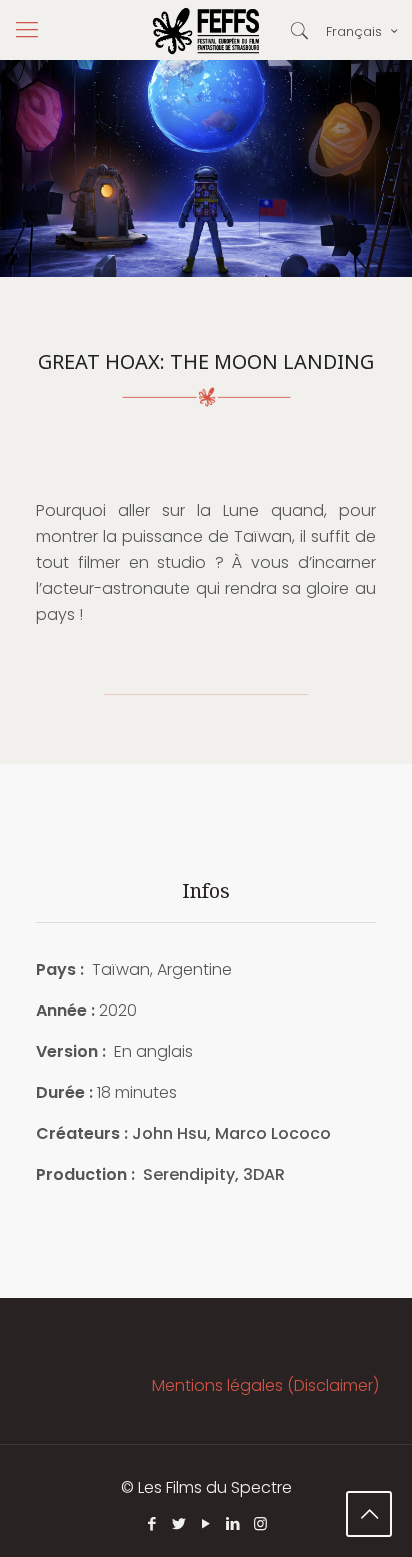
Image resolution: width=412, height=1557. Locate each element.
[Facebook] (152, 1523)
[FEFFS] (206, 30)
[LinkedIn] (233, 1523)
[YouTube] (206, 1523)
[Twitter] (179, 1523)
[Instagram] (260, 1523)
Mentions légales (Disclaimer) (265, 1385)
